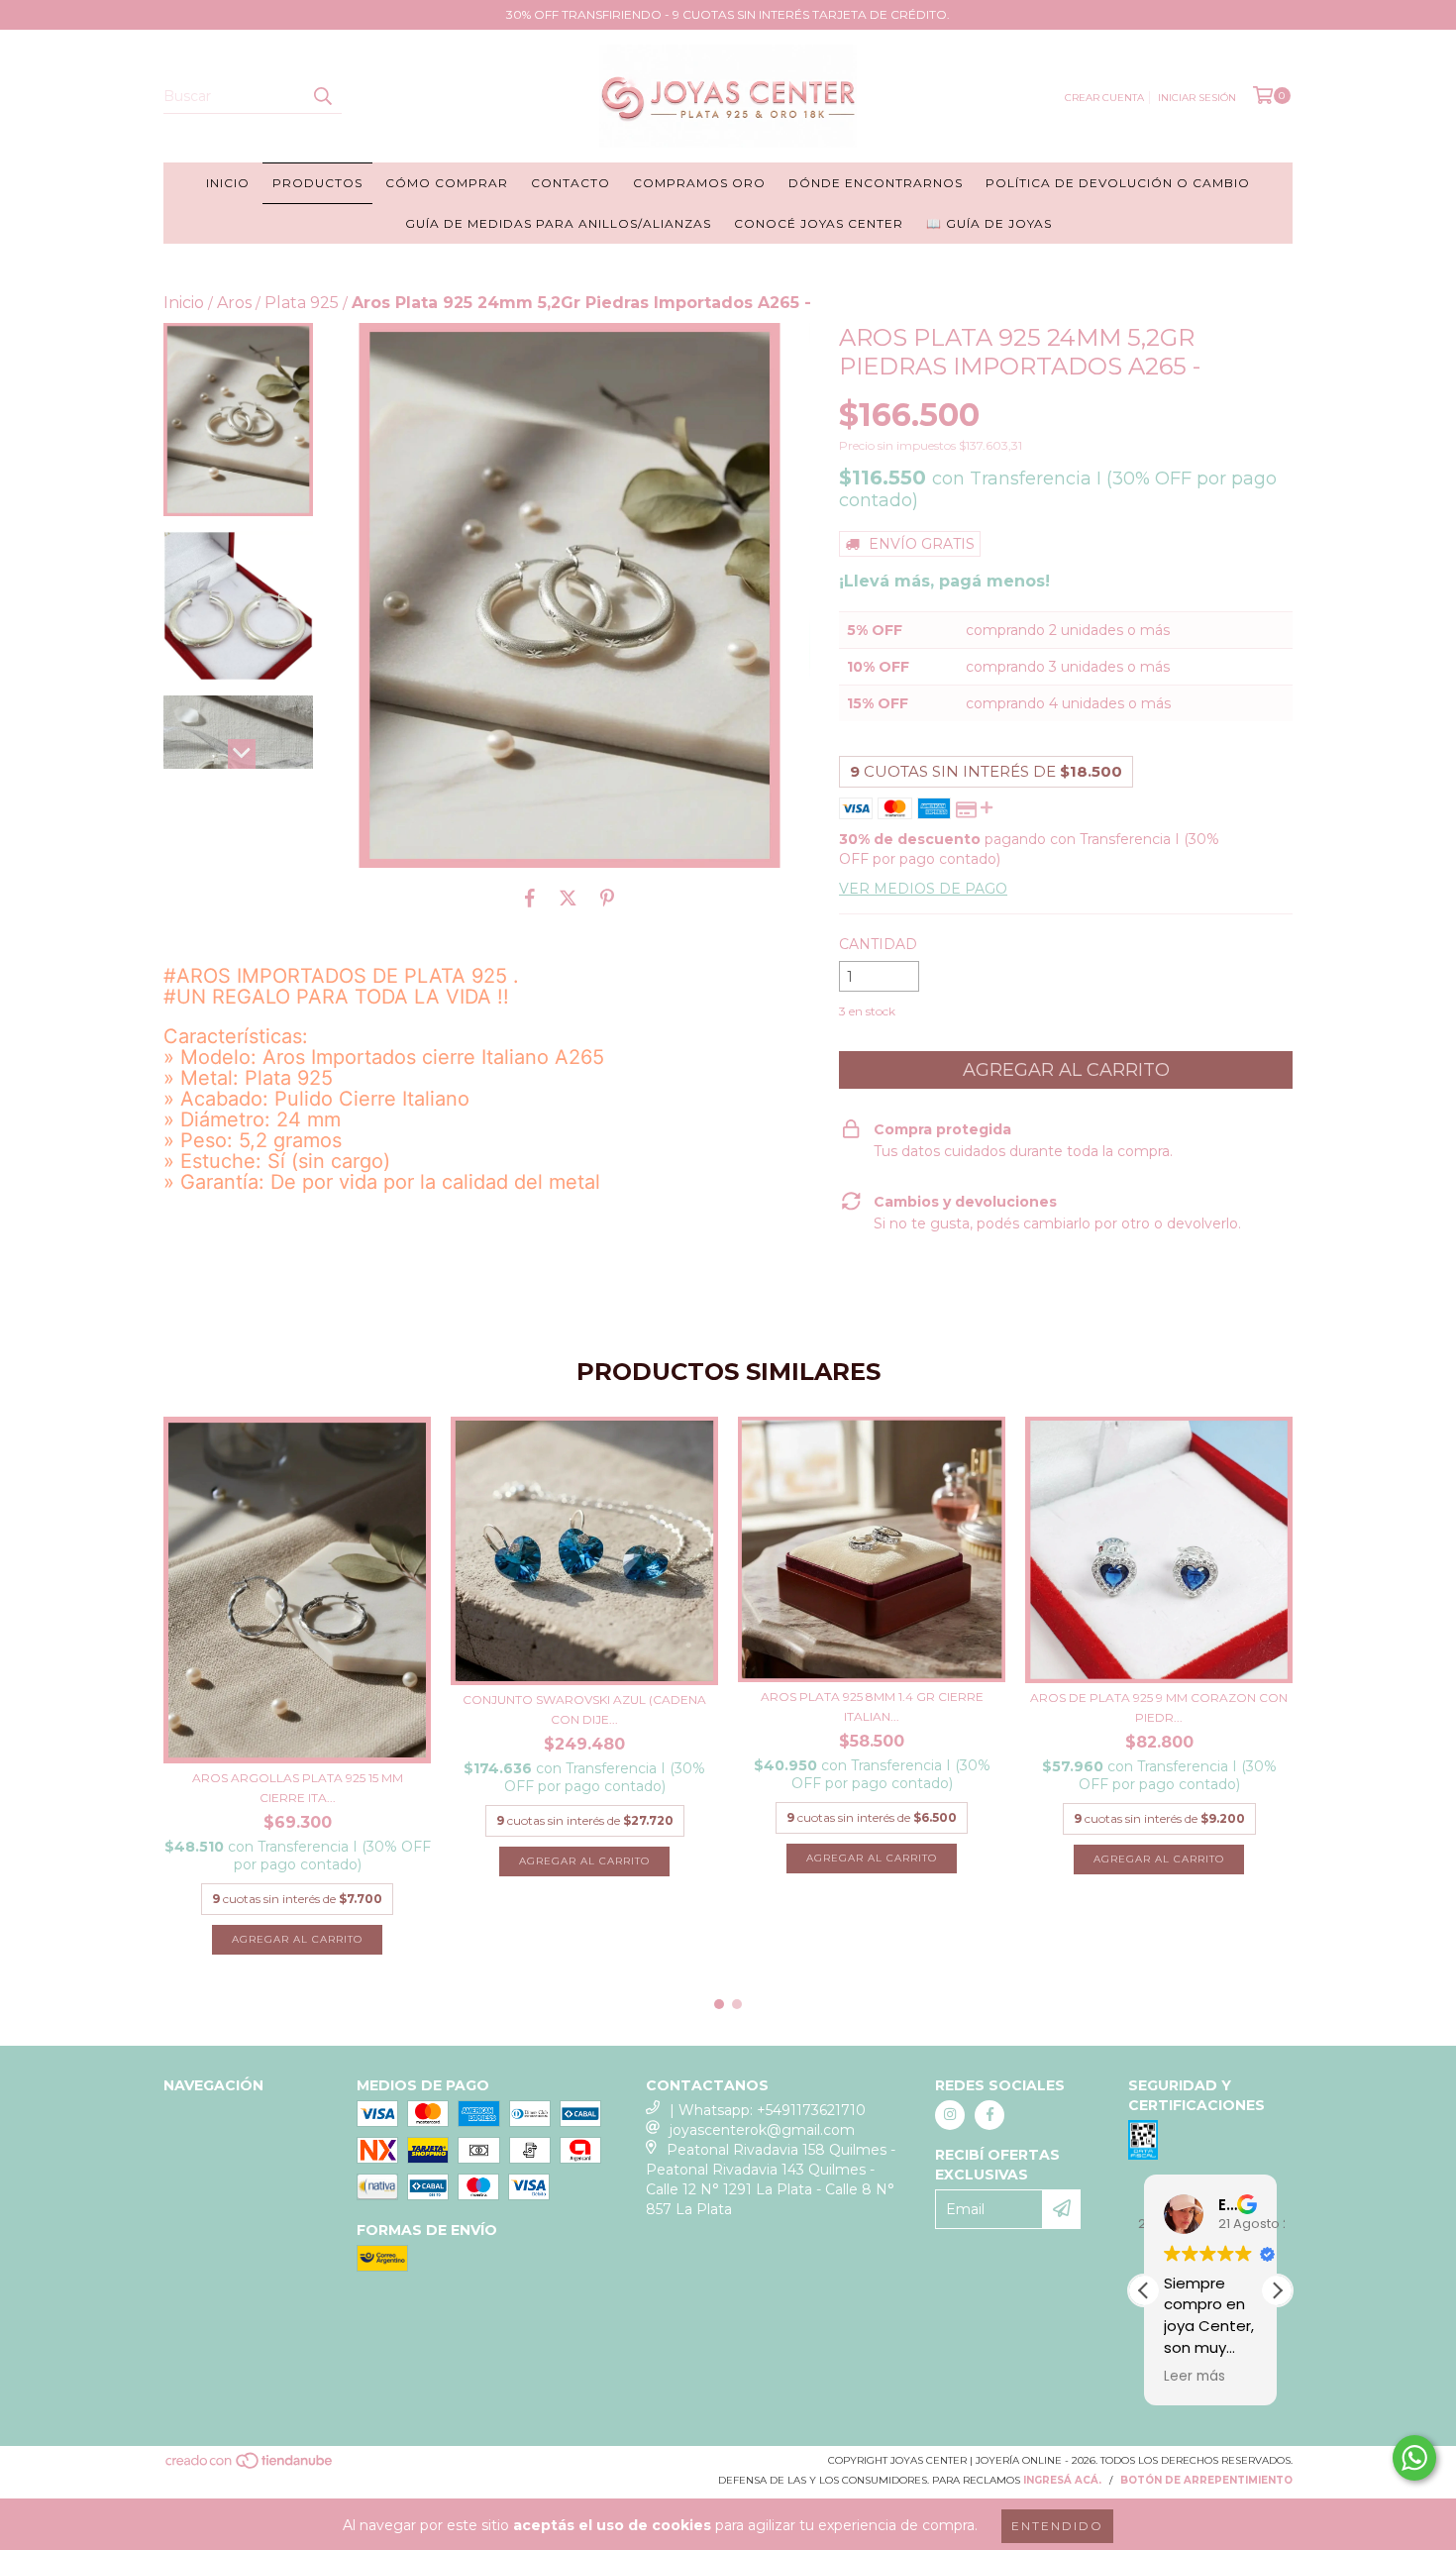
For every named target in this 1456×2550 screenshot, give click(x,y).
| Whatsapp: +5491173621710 (768, 2110)
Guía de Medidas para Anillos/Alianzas (558, 223)
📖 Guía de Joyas (989, 223)
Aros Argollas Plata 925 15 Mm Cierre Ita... (298, 1788)
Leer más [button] (1195, 2377)
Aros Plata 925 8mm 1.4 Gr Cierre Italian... (872, 1706)
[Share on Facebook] (530, 898)
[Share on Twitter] (568, 898)
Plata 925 (302, 303)
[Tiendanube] (250, 2467)
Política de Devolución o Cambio (1118, 183)
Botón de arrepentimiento (1206, 2480)
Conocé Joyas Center (819, 223)
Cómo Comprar (447, 183)
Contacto (571, 183)
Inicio (228, 183)
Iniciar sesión (1197, 98)
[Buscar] (322, 96)
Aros (234, 303)
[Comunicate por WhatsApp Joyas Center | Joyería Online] (1414, 2458)
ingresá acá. (1062, 2480)
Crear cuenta (1104, 98)
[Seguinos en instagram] (950, 2115)
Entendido (1057, 2526)
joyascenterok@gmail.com (762, 2130)
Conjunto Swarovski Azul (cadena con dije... (584, 1709)
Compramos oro (699, 183)
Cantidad (878, 944)
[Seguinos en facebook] (989, 2115)
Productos (317, 183)
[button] (1277, 2290)
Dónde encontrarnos (876, 183)
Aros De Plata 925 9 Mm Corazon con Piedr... (1159, 1707)
